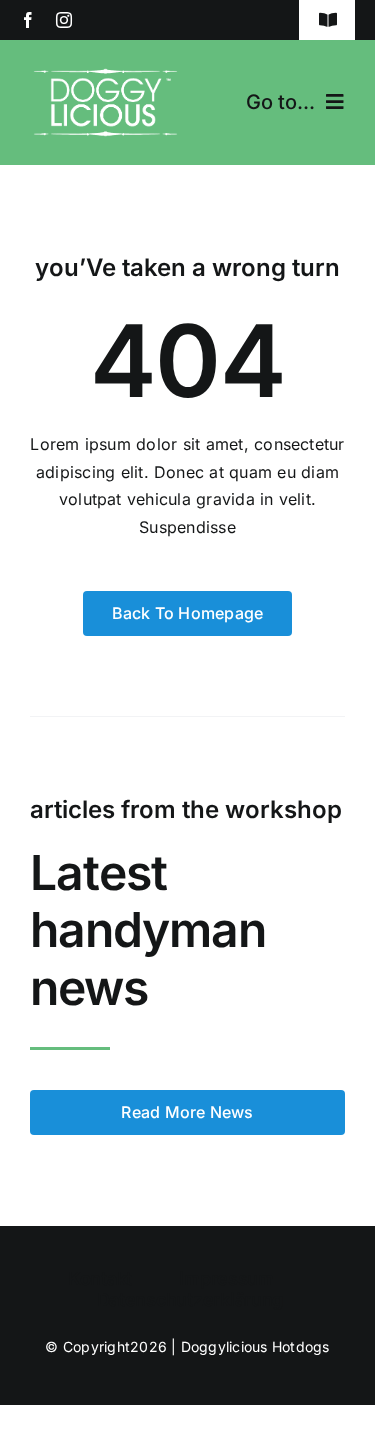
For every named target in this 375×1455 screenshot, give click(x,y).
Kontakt (100, 1278)
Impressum (226, 1278)
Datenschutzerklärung (190, 1299)
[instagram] (64, 20)
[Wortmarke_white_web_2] (105, 68)
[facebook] (28, 20)
